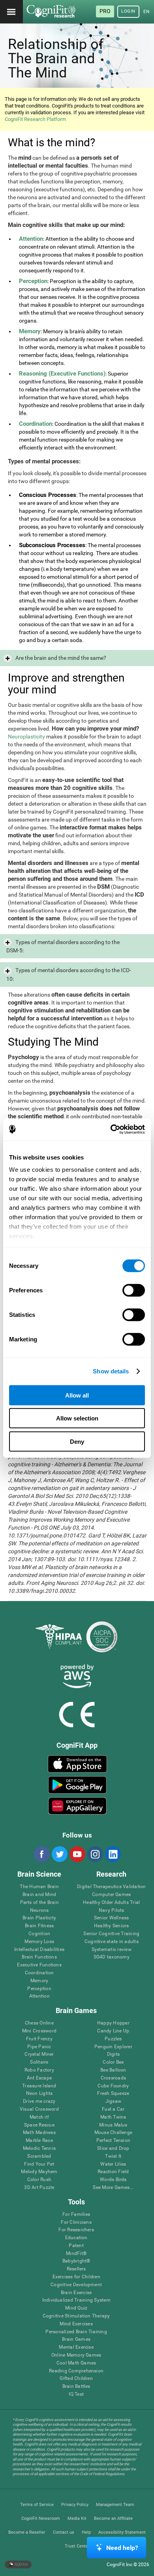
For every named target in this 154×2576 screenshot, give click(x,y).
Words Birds (113, 2180)
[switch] (134, 1290)
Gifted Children (76, 2379)
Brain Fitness (39, 1926)
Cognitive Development (76, 2285)
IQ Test (76, 2394)
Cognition (39, 1934)
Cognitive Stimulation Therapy (76, 2316)
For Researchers (76, 2230)
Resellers (76, 2269)
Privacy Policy (75, 2505)
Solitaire (39, 2062)
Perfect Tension (114, 2141)
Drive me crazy (39, 2101)
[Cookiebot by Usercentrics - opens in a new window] (111, 1129)
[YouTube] (77, 1854)
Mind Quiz (76, 2308)
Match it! (39, 2117)
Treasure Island (39, 2086)
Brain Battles (76, 2386)
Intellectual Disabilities (39, 1950)
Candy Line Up (113, 2031)
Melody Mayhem (39, 2172)
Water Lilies (113, 2164)
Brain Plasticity (39, 1918)
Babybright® (76, 2261)
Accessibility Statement (122, 2532)
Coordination (39, 1973)
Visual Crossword (39, 2109)
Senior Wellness (112, 1918)
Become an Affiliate (113, 2518)
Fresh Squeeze (113, 2093)
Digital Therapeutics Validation (111, 1887)
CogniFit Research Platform (35, 119)
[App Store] (78, 1764)
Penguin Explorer (113, 2047)
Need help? (122, 2548)
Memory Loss (39, 1942)
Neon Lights (39, 2093)
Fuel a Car (113, 2109)
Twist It (113, 2156)
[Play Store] (78, 1785)
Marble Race (39, 2141)
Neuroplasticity (26, 737)
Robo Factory (39, 2070)
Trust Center (77, 2546)
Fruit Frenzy (39, 2039)
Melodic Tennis (39, 2148)
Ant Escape (39, 2078)
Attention (39, 1996)
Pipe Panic (39, 2047)
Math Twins (113, 2117)
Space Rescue (39, 2125)
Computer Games (111, 1895)
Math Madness (39, 2133)
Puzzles (113, 2039)
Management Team (115, 2505)
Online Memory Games (76, 2355)
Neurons (39, 1910)
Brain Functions (39, 1957)
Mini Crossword (39, 2031)
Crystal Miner (39, 2054)
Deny (77, 1441)
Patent (76, 2246)
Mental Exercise (76, 2347)
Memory (39, 1981)
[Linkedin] (113, 1854)
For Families (76, 2214)
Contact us (64, 2532)
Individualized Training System (76, 2300)
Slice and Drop (113, 2148)
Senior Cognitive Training (111, 1934)
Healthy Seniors (112, 1926)
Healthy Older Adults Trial (111, 1903)
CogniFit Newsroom (41, 2518)
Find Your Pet (39, 2164)
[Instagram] (95, 1854)
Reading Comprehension (76, 2371)
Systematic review (112, 1950)
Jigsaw (113, 2101)
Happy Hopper (113, 2023)
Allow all (77, 1395)
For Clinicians (76, 2222)
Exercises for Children (76, 2277)
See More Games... (113, 2188)
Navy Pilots (112, 1910)
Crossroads (113, 2078)
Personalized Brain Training (76, 2332)
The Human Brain (39, 1887)
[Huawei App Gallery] (78, 1806)
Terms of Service (37, 2505)
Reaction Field (113, 2172)
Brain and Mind (39, 1895)
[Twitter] (59, 1854)
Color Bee (113, 2062)
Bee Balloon (113, 2070)
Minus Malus (113, 2125)
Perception (39, 1989)
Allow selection (77, 1418)
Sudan (21, 2564)
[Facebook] (41, 1854)
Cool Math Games (76, 2363)
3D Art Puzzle (39, 2188)
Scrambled (39, 2156)
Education (76, 2238)
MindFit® (76, 2254)
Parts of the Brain (39, 1903)
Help (86, 2532)
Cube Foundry (113, 2086)
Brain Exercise (76, 2293)
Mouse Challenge (114, 2133)
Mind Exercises (76, 2324)
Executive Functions (39, 1965)
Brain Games (76, 2339)
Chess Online (39, 2023)
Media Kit (77, 2518)
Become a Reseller (27, 2532)
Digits (113, 2054)
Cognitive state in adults (112, 1942)
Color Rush (39, 2180)
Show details (111, 1371)
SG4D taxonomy (112, 1957)
